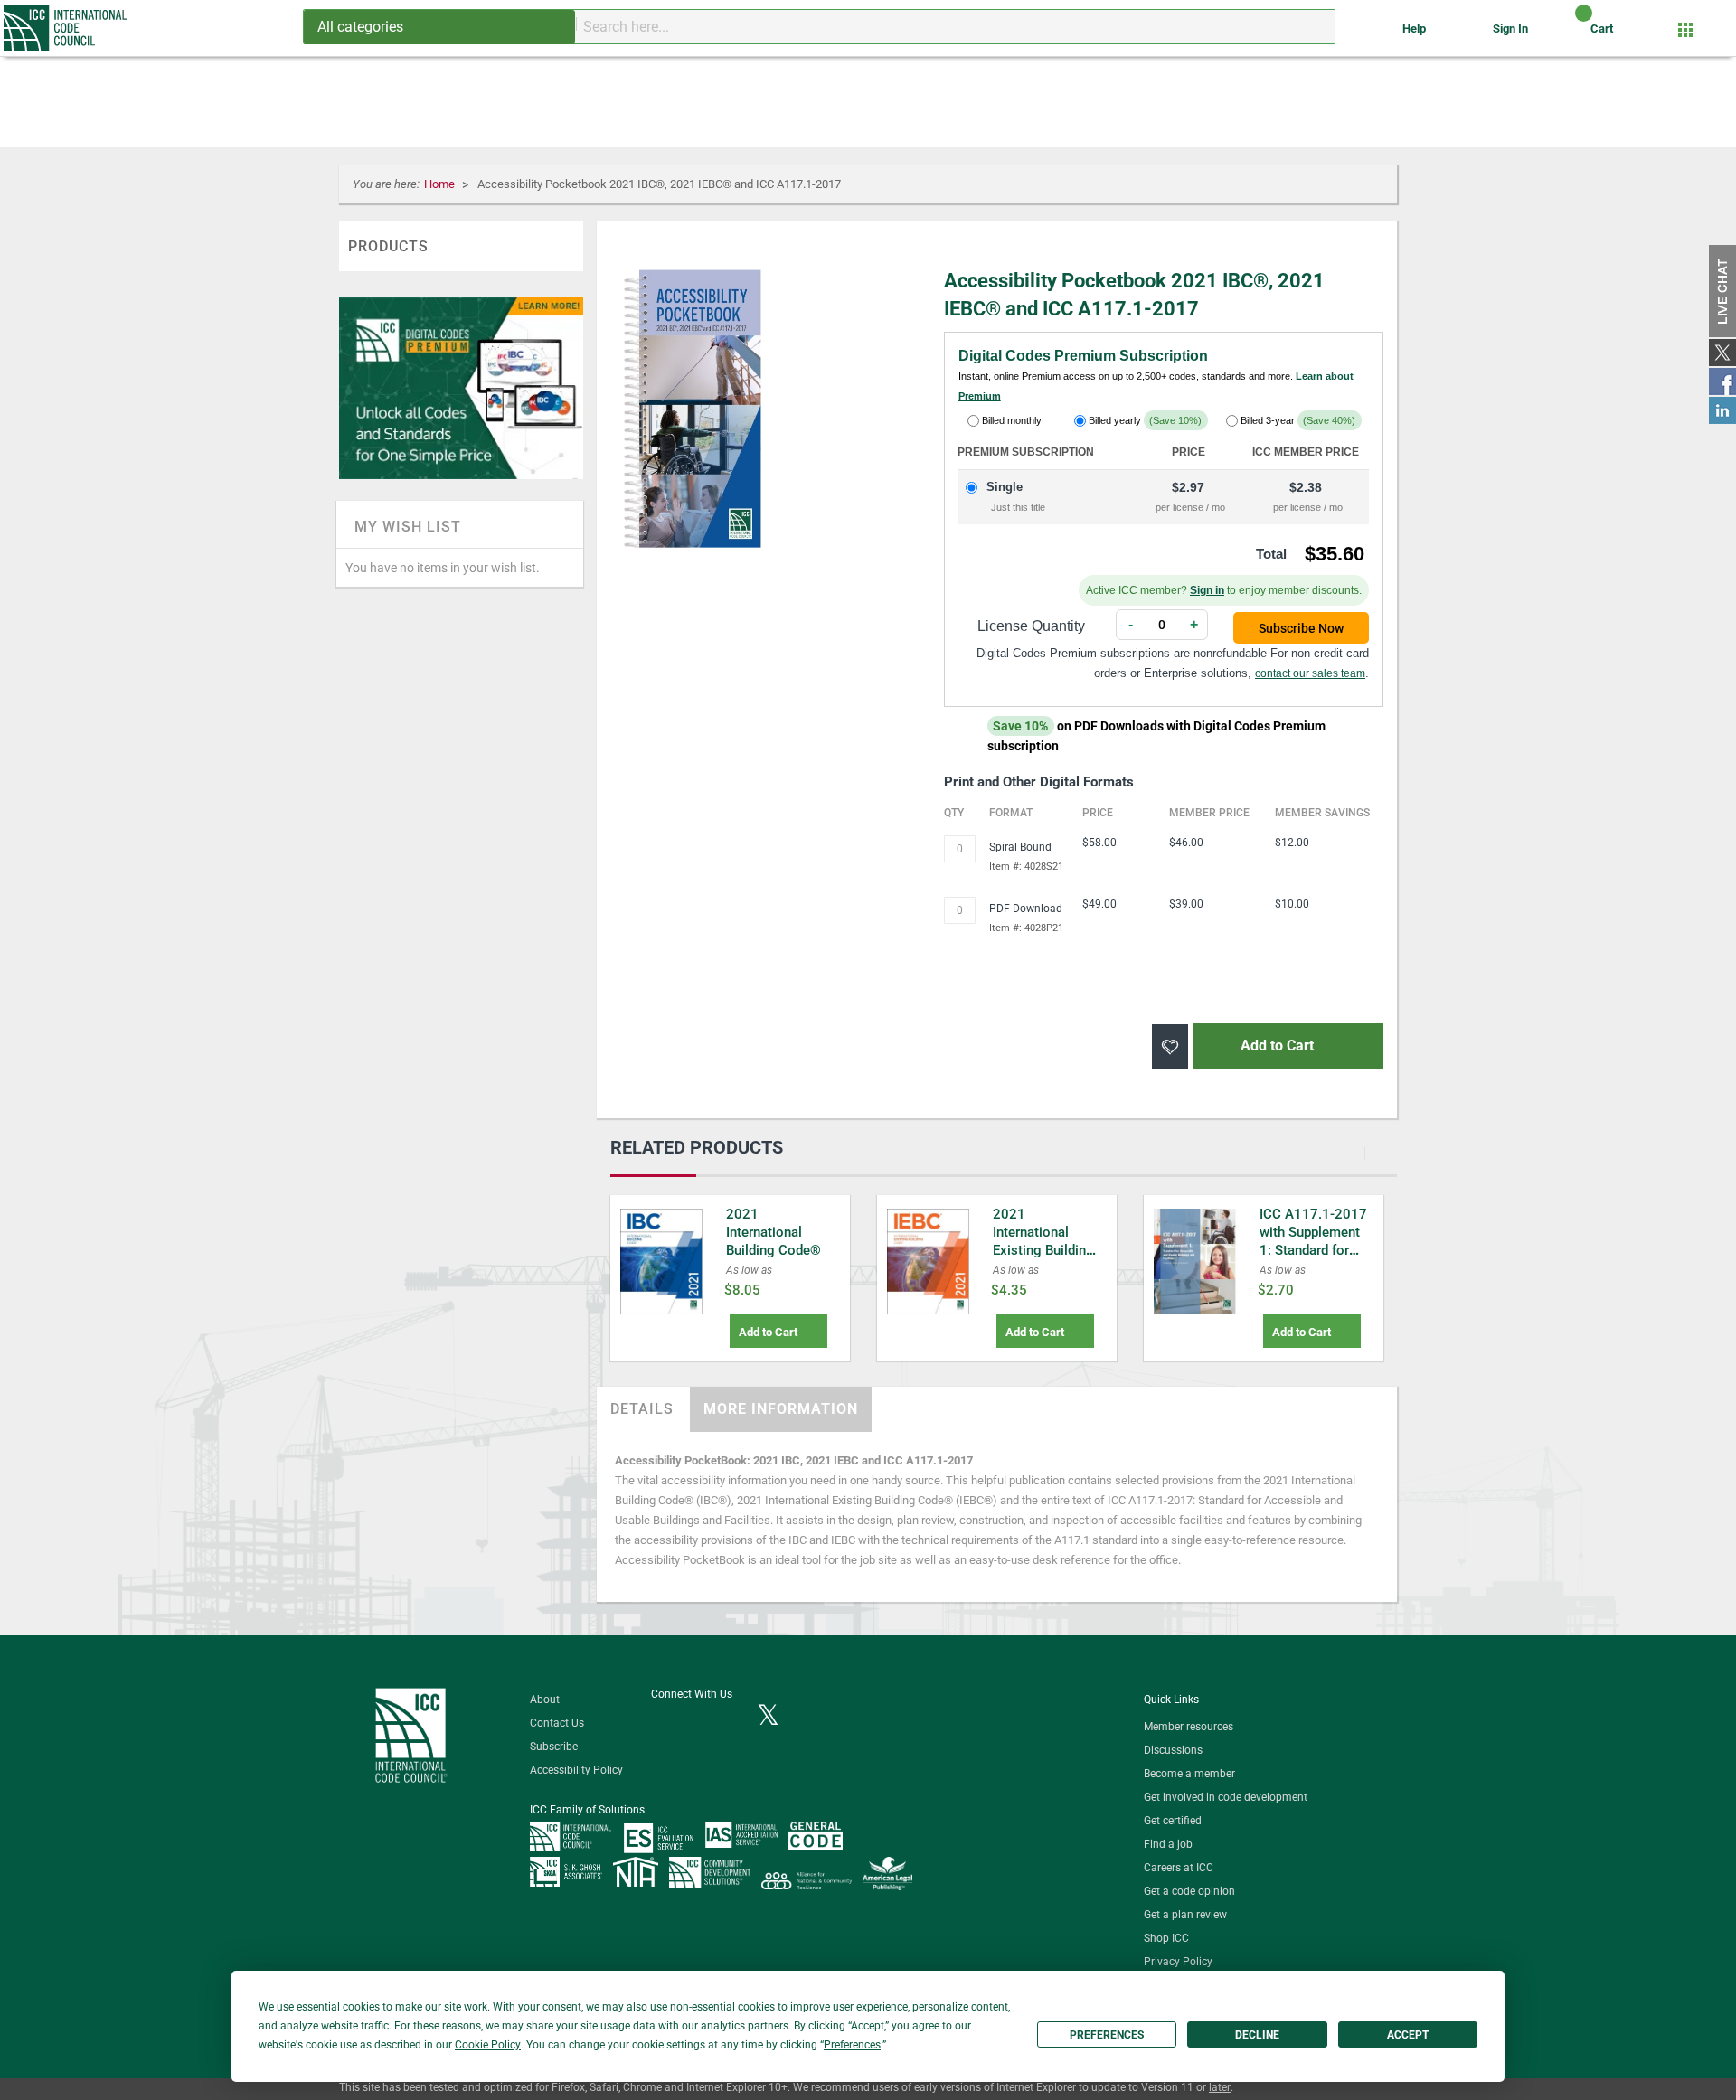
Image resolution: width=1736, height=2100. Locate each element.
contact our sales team (1310, 673)
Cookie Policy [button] (488, 2045)
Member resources (1189, 1727)
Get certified (1173, 1821)
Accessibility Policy (576, 1770)
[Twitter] (768, 1717)
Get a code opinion (1189, 1891)
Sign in (1207, 590)
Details (642, 1409)
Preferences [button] (852, 2045)
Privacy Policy (1178, 1962)
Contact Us (557, 1723)
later (1220, 2087)
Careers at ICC (1179, 1868)
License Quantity (1031, 626)
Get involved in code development (1226, 1797)
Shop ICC (1166, 1938)
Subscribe (554, 1747)
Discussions (1173, 1750)
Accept (1408, 2035)
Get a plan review (1185, 1915)
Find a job (1168, 1844)
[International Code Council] (66, 28)
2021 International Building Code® (774, 1232)
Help (1415, 28)
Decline (1257, 2035)
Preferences (1107, 2035)
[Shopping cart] (1568, 35)
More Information (781, 1409)
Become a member (1189, 1774)
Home (441, 184)
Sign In (1510, 28)
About (545, 1700)
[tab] (642, 1409)
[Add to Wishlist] (1170, 1046)
